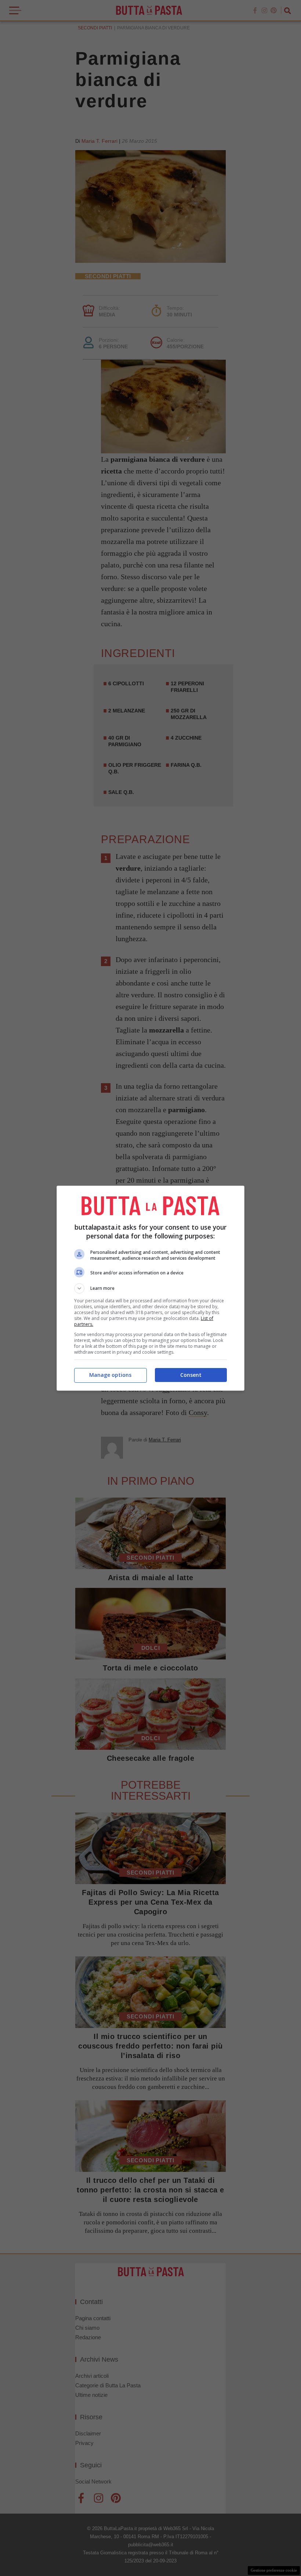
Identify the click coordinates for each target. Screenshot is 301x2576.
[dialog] (150, 1288)
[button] (150, 1288)
